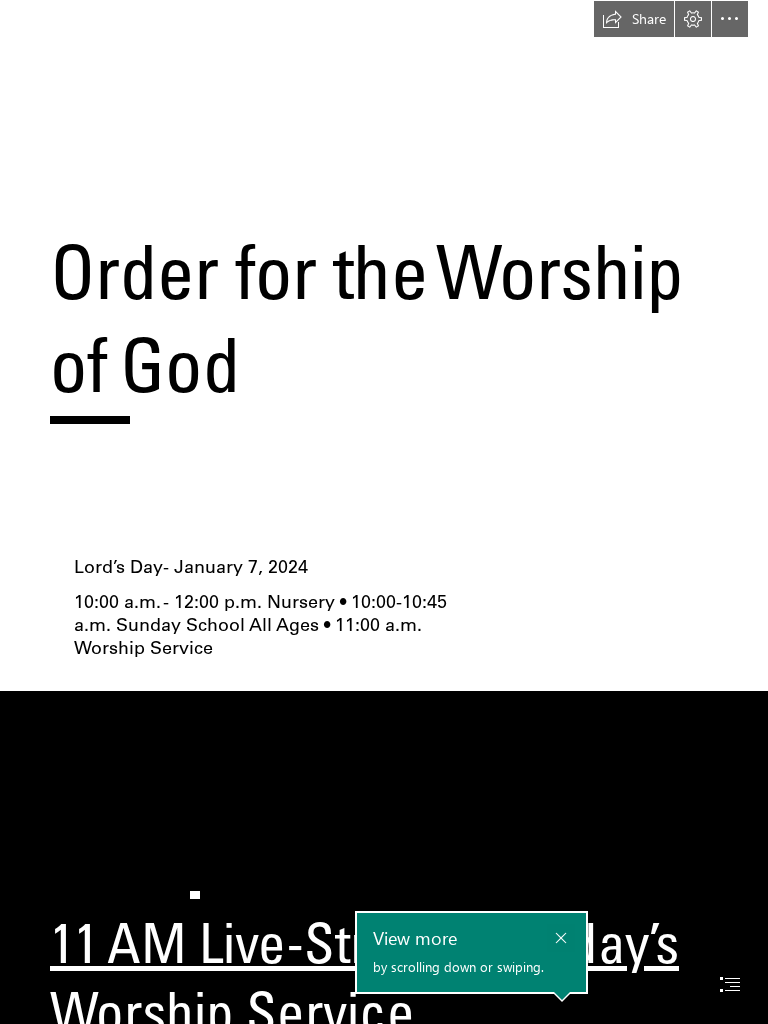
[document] (384, 512)
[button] (634, 19)
